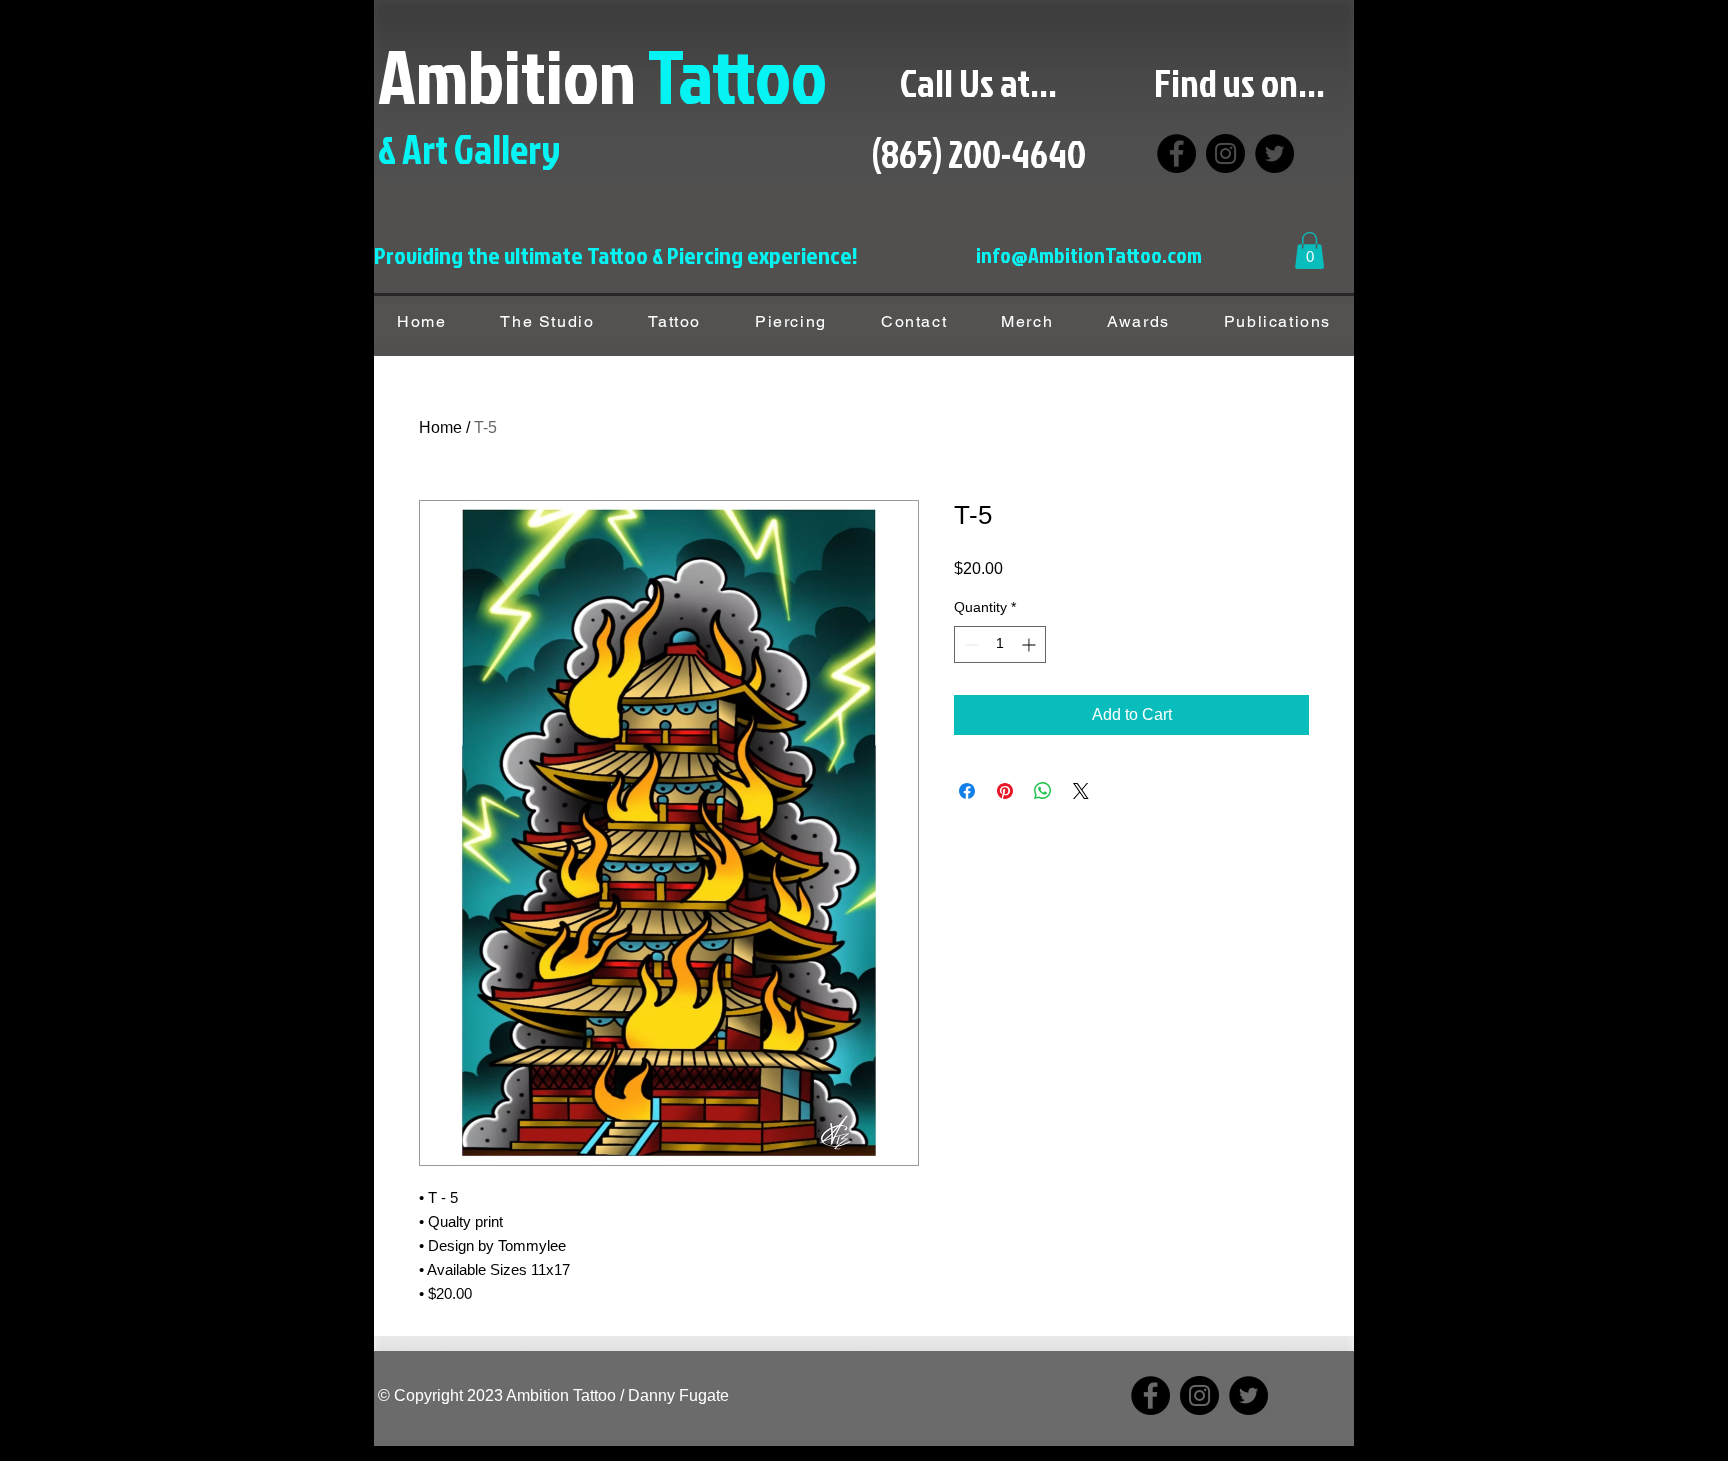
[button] (1309, 250)
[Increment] (1030, 644)
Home (440, 427)
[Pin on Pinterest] (1005, 791)
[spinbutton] (1000, 644)
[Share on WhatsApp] (1043, 791)
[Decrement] (969, 644)
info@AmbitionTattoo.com (1089, 254)
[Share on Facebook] (967, 791)
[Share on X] (1081, 791)
